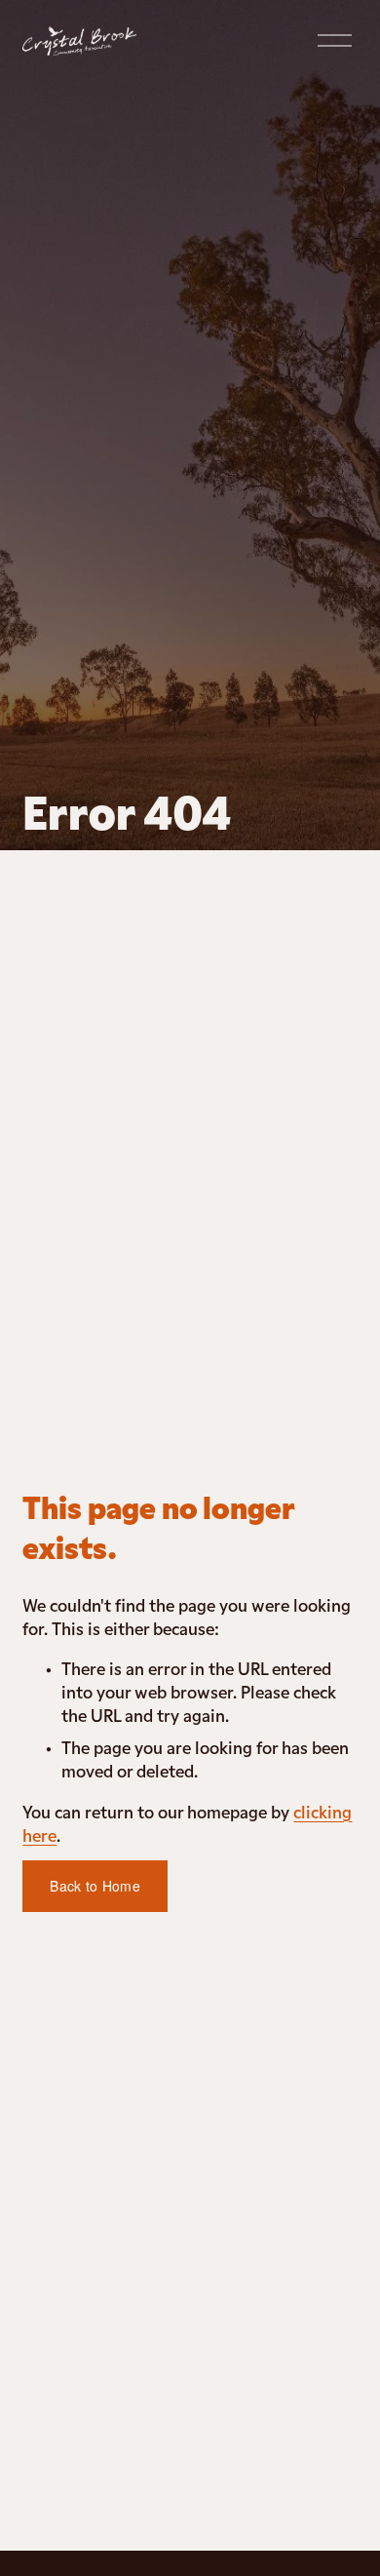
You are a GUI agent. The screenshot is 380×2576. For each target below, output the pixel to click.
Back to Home (95, 1886)
